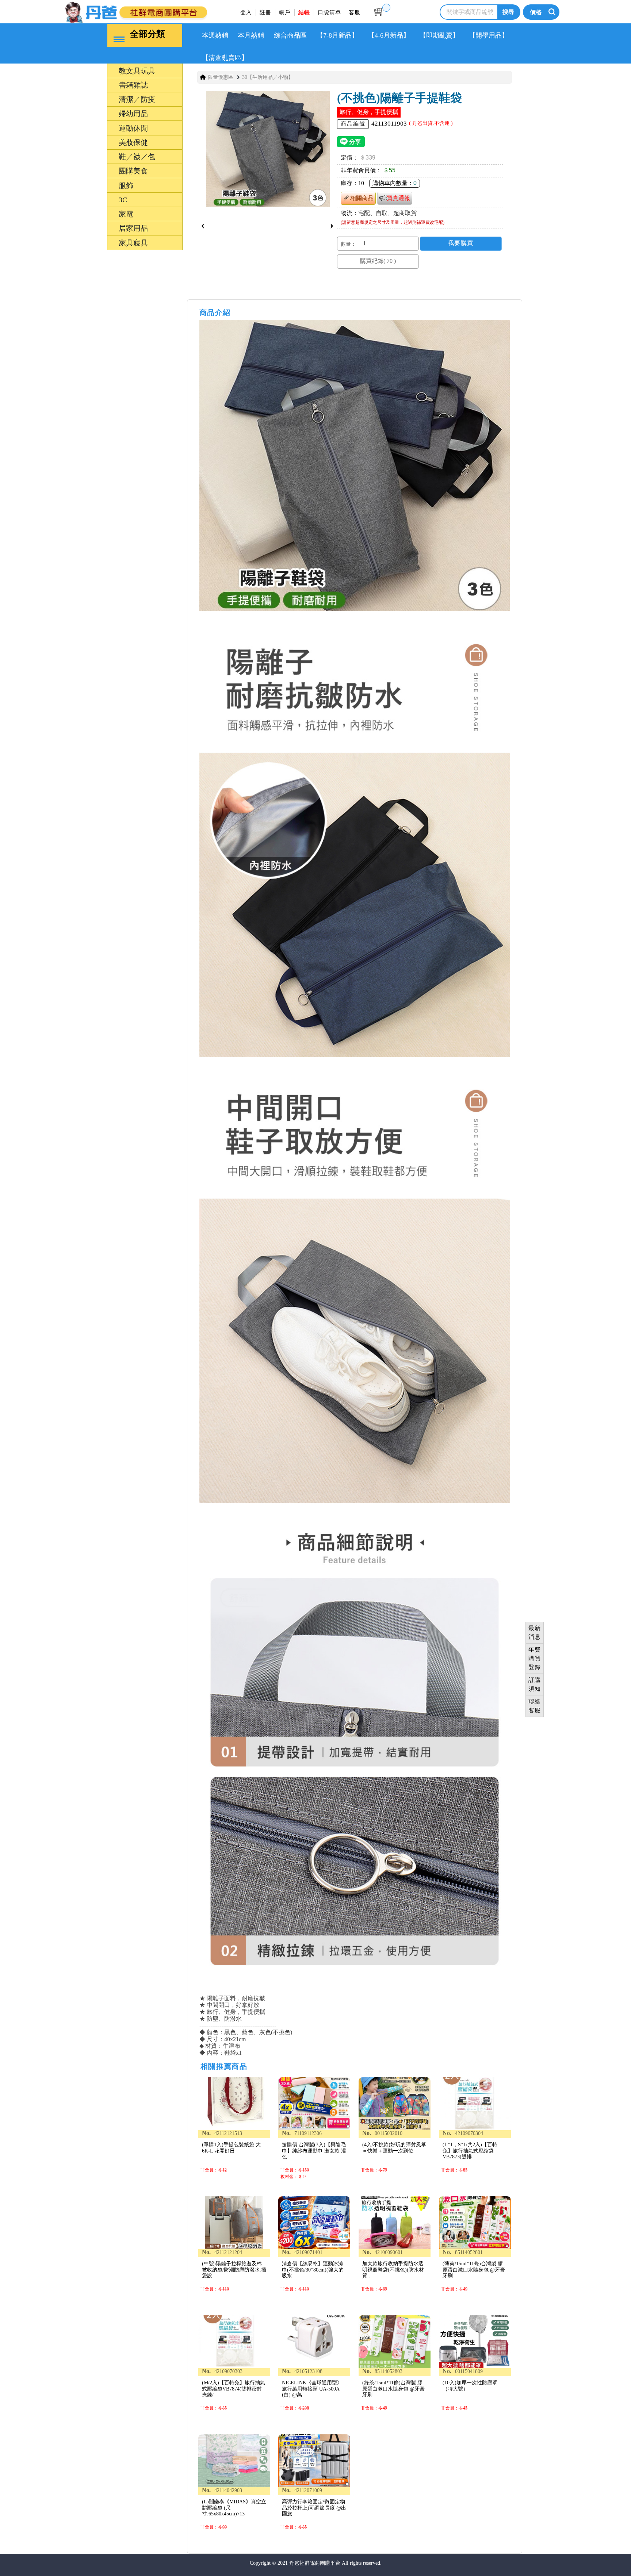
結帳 (304, 12)
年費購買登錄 (535, 1658)
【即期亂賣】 (439, 35)
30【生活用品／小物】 (268, 77)
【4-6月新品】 (389, 35)
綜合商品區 (290, 35)
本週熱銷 (215, 35)
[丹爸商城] (160, 11)
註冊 (265, 12)
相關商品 (362, 198)
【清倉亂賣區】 (225, 58)
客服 (355, 12)
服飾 (92, 1369)
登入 (246, 12)
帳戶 (285, 12)
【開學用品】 (489, 35)
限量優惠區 (221, 77)
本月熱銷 (251, 35)
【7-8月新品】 (337, 35)
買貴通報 (398, 198)
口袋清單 (329, 12)
